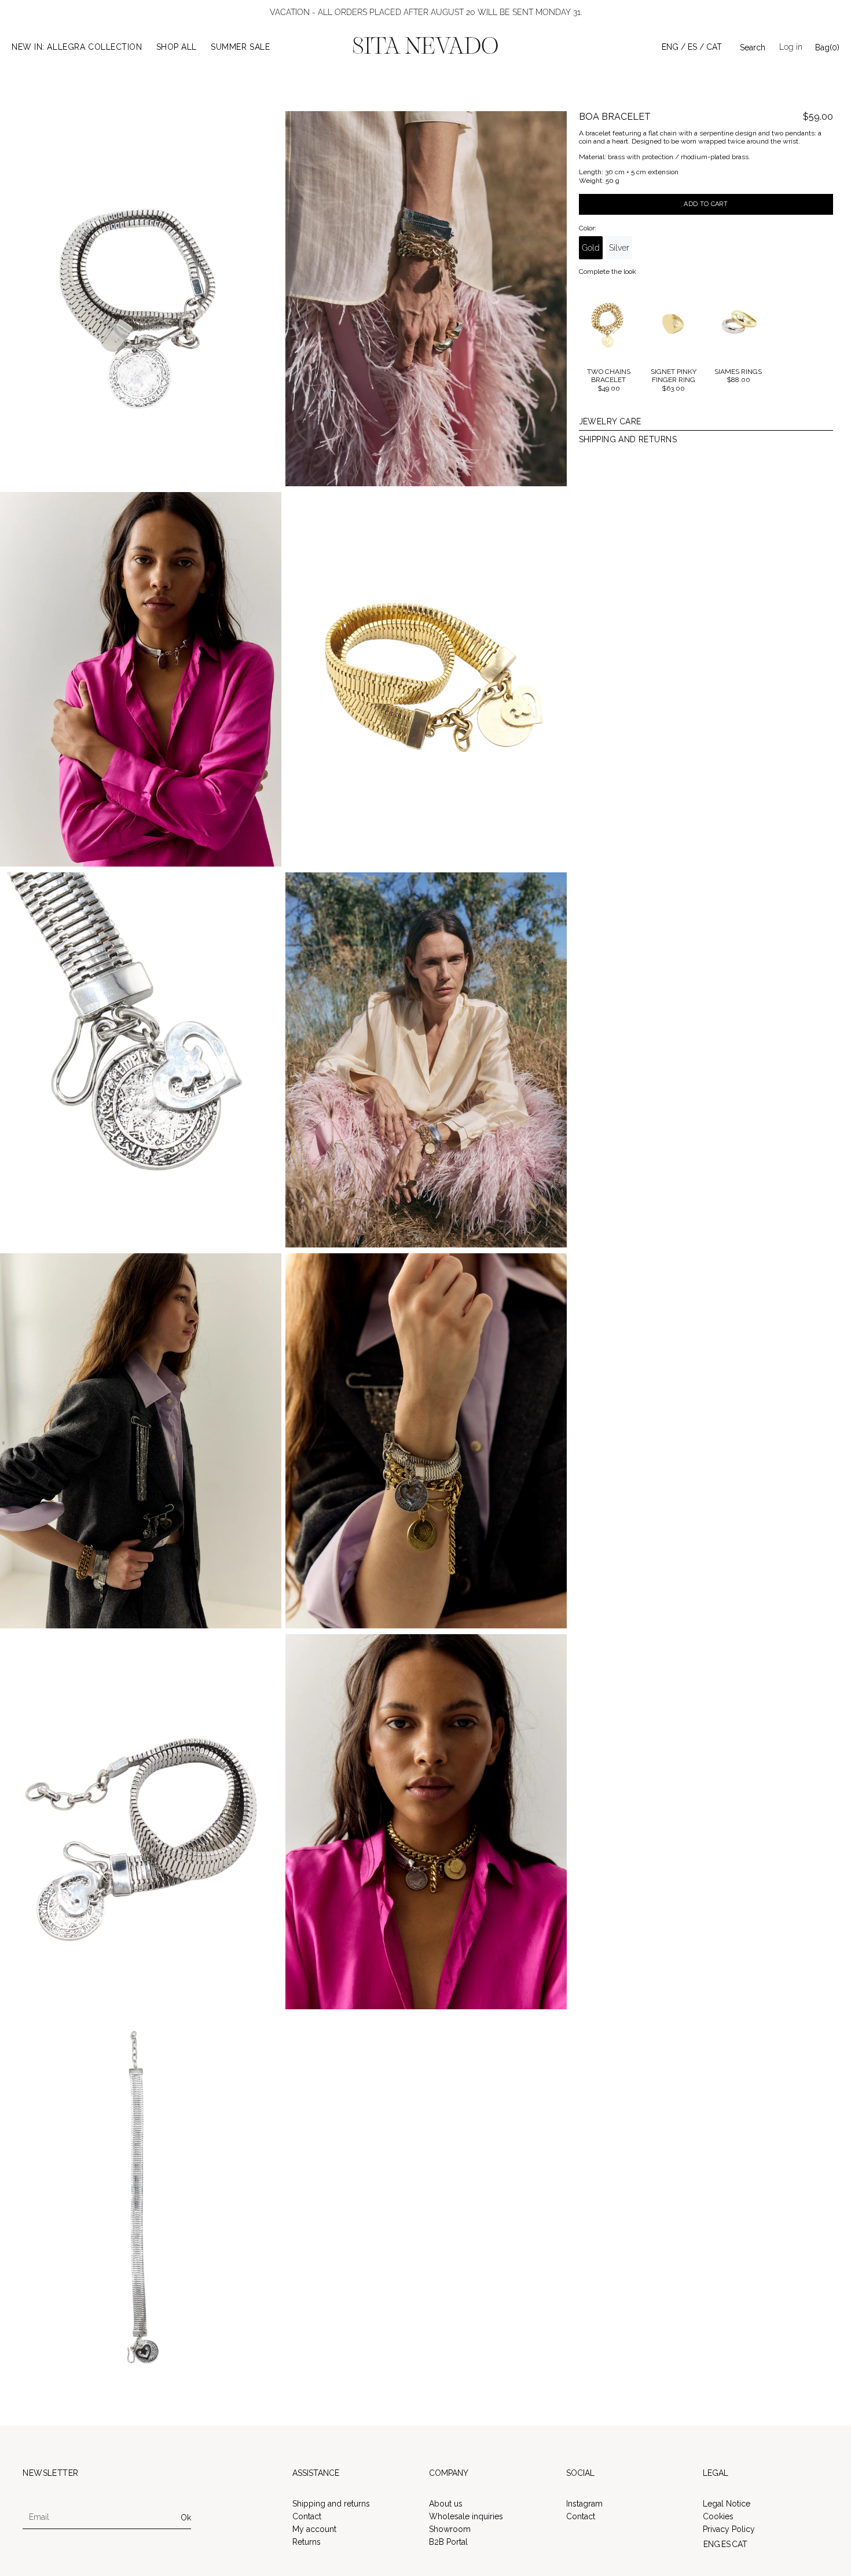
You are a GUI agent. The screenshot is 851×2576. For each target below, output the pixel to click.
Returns (307, 2542)
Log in (791, 47)
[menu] (692, 47)
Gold (591, 248)
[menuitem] (674, 47)
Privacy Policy (729, 2529)
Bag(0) (827, 47)
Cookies (718, 2516)
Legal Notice (727, 2504)
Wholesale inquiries (466, 2516)
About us (446, 2504)
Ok (186, 2518)
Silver (619, 248)
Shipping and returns (331, 2504)
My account (314, 2529)
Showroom (450, 2529)
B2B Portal (448, 2542)
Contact (307, 2516)
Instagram (584, 2504)
